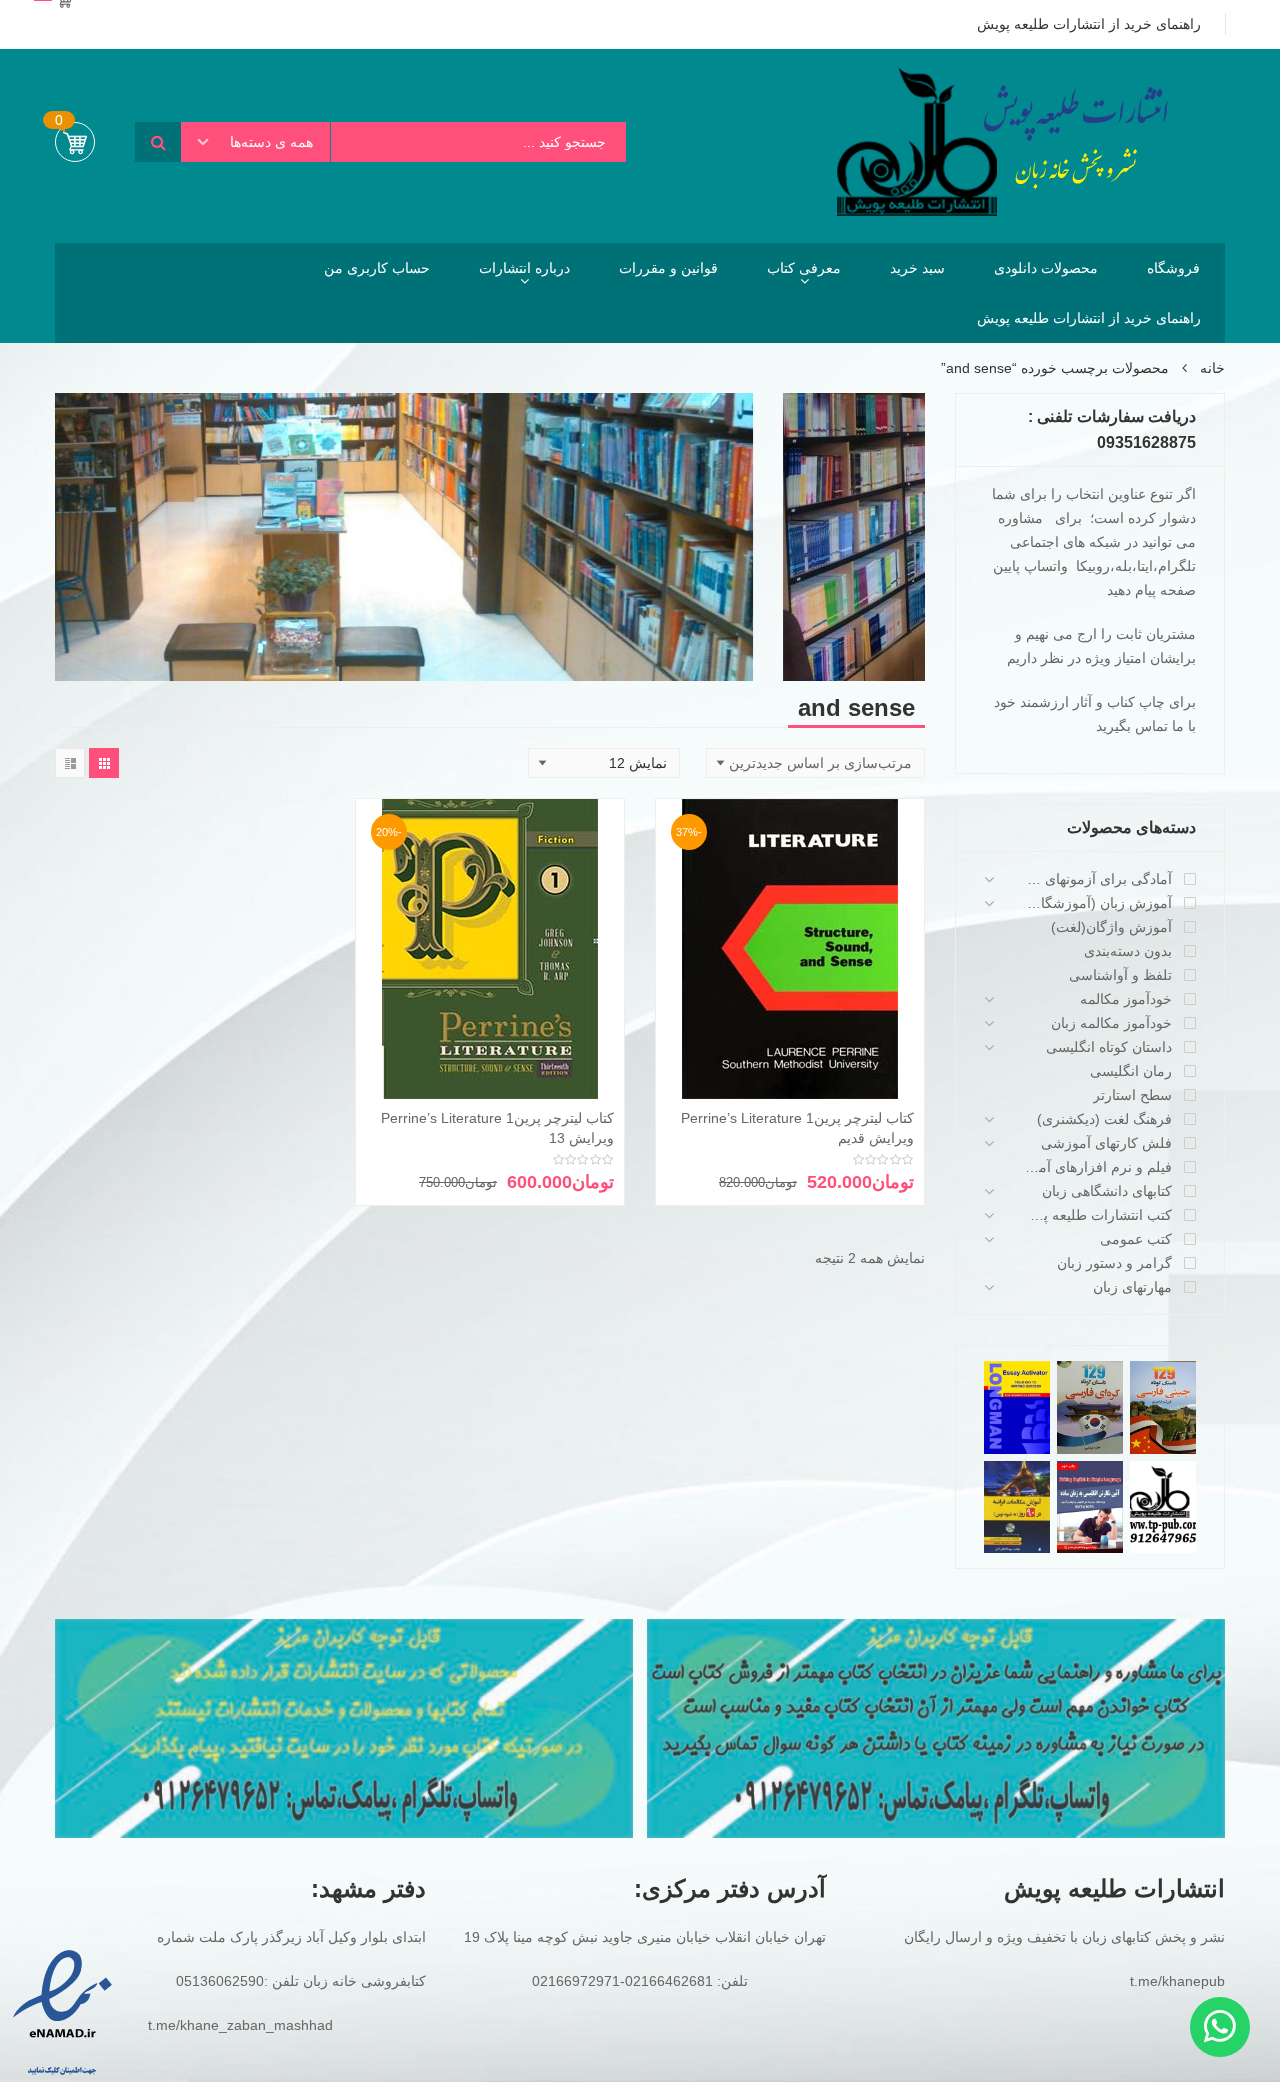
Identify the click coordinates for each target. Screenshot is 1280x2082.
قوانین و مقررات (668, 268)
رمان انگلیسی (1131, 1071)
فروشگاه (1173, 268)
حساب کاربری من (377, 268)
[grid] (104, 763)
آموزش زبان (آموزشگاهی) (1098, 903)
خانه (1212, 368)
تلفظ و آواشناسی (1120, 975)
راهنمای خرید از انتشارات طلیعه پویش (1089, 318)
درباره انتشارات (524, 268)
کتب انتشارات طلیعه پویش (1098, 1215)
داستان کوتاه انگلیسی (1109, 1047)
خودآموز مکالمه (1126, 999)
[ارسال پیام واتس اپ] (1220, 2027)
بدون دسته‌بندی (1128, 951)
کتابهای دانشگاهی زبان (1107, 1191)
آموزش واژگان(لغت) (1111, 927)
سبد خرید (917, 268)
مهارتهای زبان (1132, 1287)
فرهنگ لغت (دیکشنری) (1104, 1119)
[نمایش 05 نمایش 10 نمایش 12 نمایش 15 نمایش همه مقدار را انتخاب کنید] (604, 763)
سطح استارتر (1132, 1095)
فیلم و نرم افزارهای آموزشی (1098, 1167)
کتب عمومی (1136, 1239)
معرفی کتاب (804, 268)
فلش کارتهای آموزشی (1106, 1143)
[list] (70, 763)
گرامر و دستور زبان (1114, 1263)
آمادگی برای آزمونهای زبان (1098, 879)
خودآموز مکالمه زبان (1111, 1023)
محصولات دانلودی (1046, 268)
